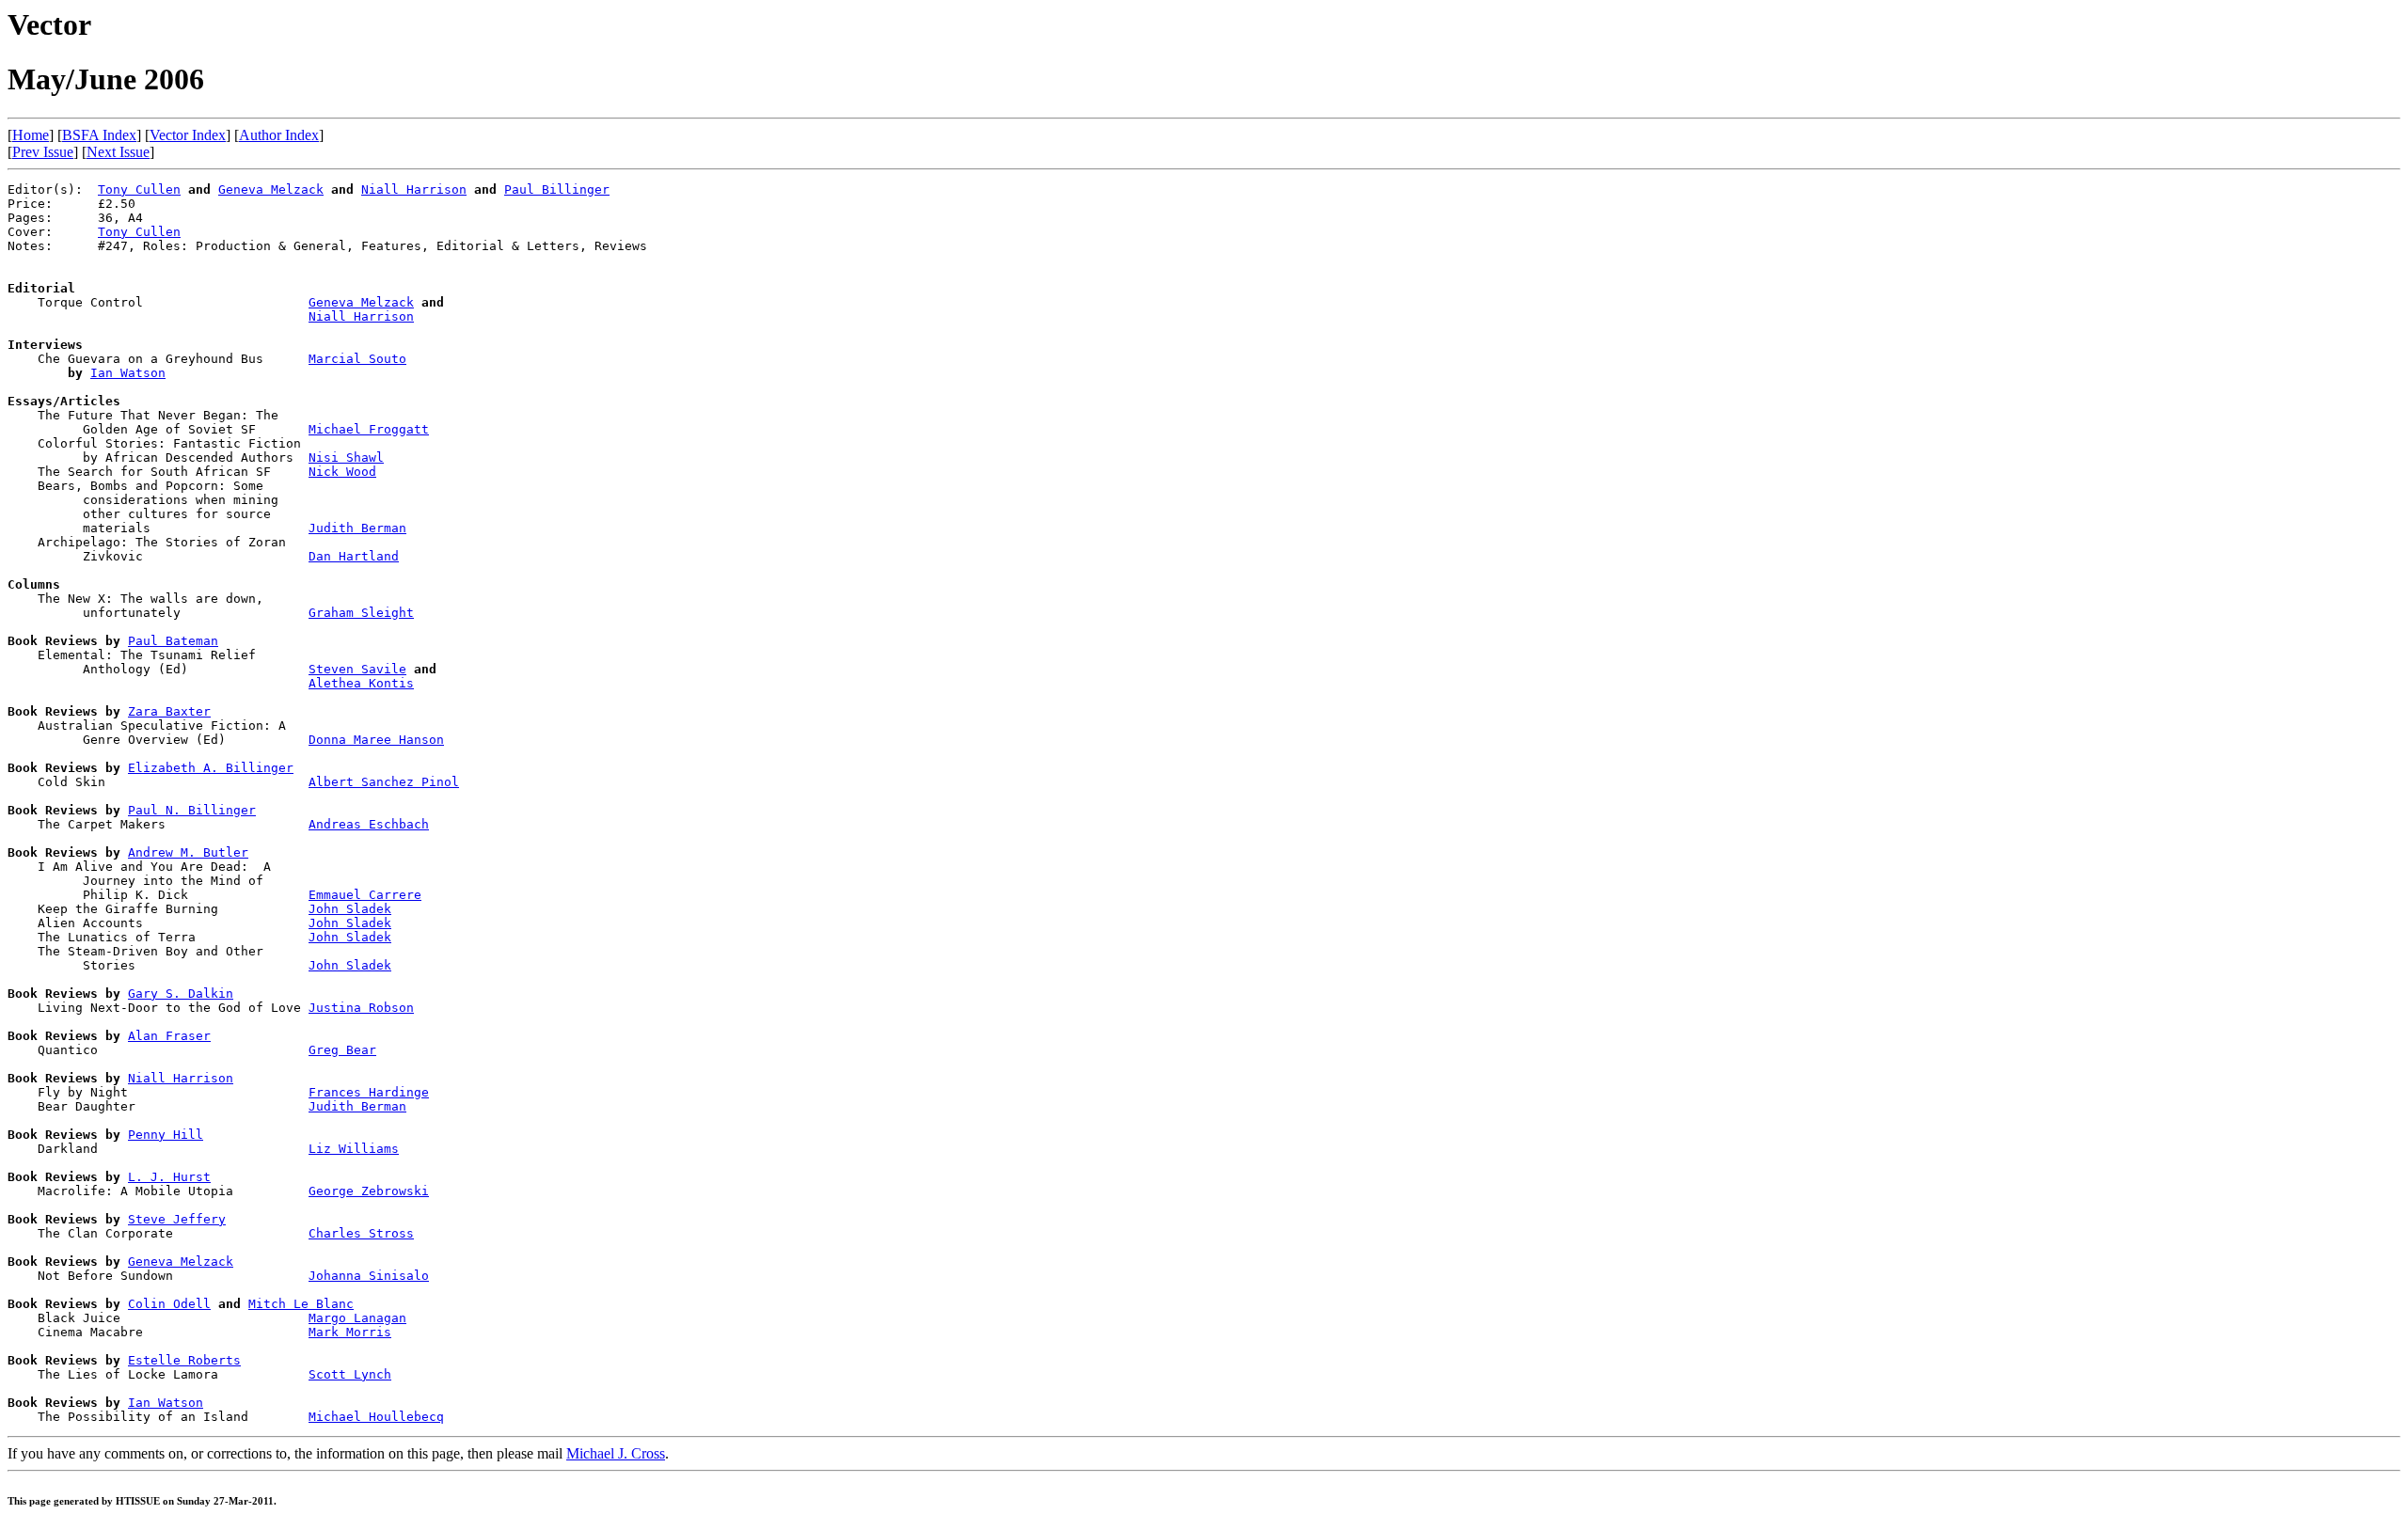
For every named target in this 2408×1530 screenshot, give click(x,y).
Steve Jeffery (177, 1219)
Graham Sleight (361, 613)
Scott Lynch (350, 1374)
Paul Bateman (173, 641)
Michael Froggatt (369, 429)
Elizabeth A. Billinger (211, 768)
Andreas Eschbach (369, 824)
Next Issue (118, 152)
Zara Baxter (169, 711)
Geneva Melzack (271, 189)
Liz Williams (354, 1149)
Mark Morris (350, 1332)
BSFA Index (99, 135)
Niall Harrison (414, 189)
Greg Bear (342, 1050)
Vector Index (188, 135)
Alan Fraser (169, 1036)
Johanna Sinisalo (369, 1276)
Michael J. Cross (616, 1453)
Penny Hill (166, 1135)
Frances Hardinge (369, 1092)
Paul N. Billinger (192, 810)
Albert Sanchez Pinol (384, 782)
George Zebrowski (369, 1191)
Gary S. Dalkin (181, 994)
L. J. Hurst (169, 1177)
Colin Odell (169, 1304)
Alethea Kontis (361, 683)
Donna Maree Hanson (376, 740)
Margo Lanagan (357, 1318)
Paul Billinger (557, 189)
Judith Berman (357, 528)
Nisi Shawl (346, 457)
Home (31, 135)
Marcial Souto (357, 359)
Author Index (279, 135)
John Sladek (350, 909)
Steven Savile (357, 669)
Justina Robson (361, 1008)
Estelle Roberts (184, 1360)
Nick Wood (342, 472)
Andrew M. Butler (188, 852)
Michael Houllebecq (376, 1417)
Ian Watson (128, 373)
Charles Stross (361, 1233)
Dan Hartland (354, 556)
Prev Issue (43, 152)
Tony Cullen (139, 189)
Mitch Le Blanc (301, 1304)
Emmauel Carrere (365, 895)
